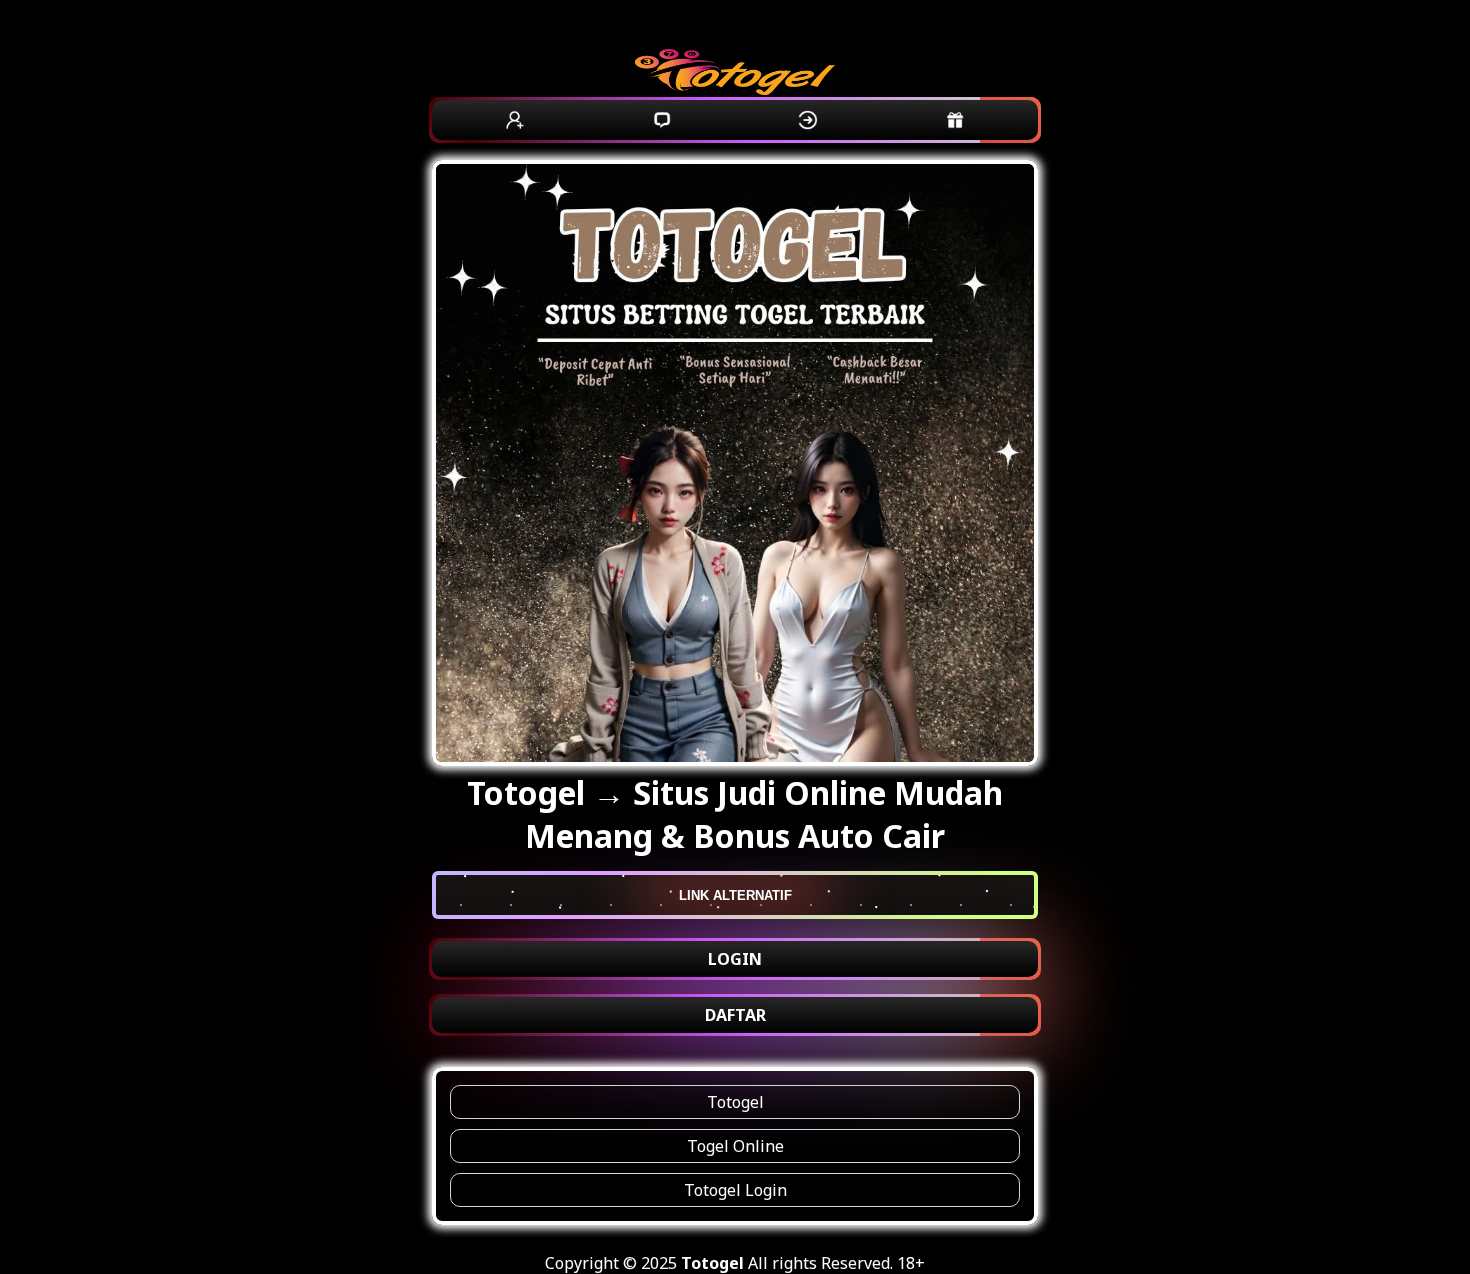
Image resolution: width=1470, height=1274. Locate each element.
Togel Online (735, 1146)
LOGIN (735, 959)
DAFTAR (735, 1015)
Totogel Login (735, 1190)
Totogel (735, 1102)
